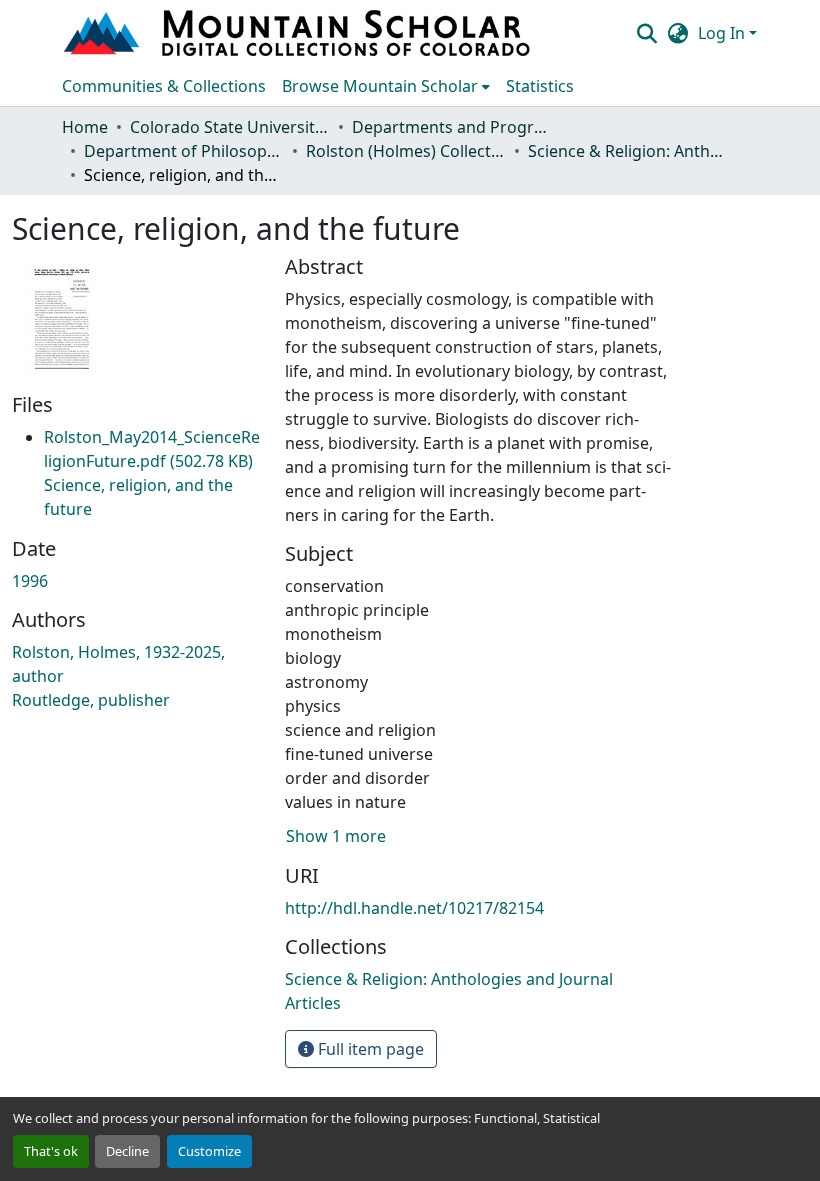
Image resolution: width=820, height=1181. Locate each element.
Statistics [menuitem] (540, 86)
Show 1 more (336, 836)
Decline (127, 1151)
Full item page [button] (369, 1049)
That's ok (51, 1151)
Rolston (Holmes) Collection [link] (406, 151)
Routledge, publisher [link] (91, 700)
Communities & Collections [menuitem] (164, 86)
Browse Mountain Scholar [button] (380, 86)
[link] (152, 473)
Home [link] (85, 127)
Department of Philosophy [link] (184, 151)
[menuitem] (386, 86)
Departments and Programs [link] (452, 127)
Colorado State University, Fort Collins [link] (230, 127)
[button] (299, 33)
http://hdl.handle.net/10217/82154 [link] (414, 908)
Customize (209, 1151)
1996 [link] (30, 581)
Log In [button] (723, 33)
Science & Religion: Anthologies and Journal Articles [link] (628, 151)
